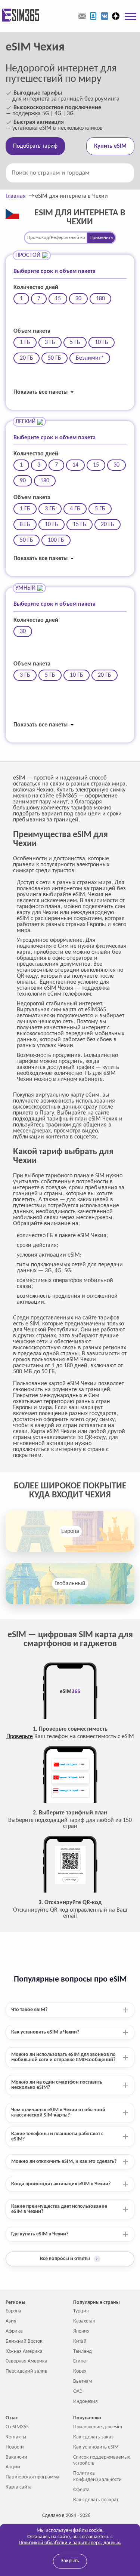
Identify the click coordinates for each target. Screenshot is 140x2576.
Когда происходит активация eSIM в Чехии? (61, 2184)
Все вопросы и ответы (69, 2259)
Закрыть (70, 2561)
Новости (15, 2447)
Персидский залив (27, 2371)
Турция (81, 2311)
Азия (11, 2321)
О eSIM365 (17, 2427)
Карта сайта (19, 2487)
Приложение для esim (98, 2427)
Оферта (81, 2490)
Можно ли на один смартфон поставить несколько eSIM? (57, 2085)
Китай (80, 2341)
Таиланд (83, 2351)
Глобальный (70, 1584)
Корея (80, 2371)
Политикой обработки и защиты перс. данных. (70, 2543)
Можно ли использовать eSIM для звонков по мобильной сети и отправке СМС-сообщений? (63, 2057)
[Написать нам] (82, 16)
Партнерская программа (32, 2477)
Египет (80, 2361)
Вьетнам (83, 2381)
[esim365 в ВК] (105, 16)
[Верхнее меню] (131, 16)
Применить (101, 238)
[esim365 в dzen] (116, 16)
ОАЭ (78, 2391)
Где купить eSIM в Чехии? (40, 2234)
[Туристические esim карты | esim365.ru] (20, 16)
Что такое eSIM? (29, 2010)
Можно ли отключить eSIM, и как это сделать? (64, 2162)
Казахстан (84, 2321)
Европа (70, 1531)
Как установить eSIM (96, 2447)
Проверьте (20, 1737)
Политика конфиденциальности (97, 2477)
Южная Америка (24, 2351)
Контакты (16, 2437)
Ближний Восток (24, 2341)
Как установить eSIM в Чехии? (45, 2032)
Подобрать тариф (35, 146)
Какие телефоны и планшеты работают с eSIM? (57, 2137)
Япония (81, 2331)
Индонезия (85, 2402)
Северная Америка (27, 2361)
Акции (13, 2467)
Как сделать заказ (93, 2437)
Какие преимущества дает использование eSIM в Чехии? (59, 2209)
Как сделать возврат (96, 2500)
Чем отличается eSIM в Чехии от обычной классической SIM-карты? (58, 2113)
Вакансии (16, 2457)
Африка (14, 2331)
